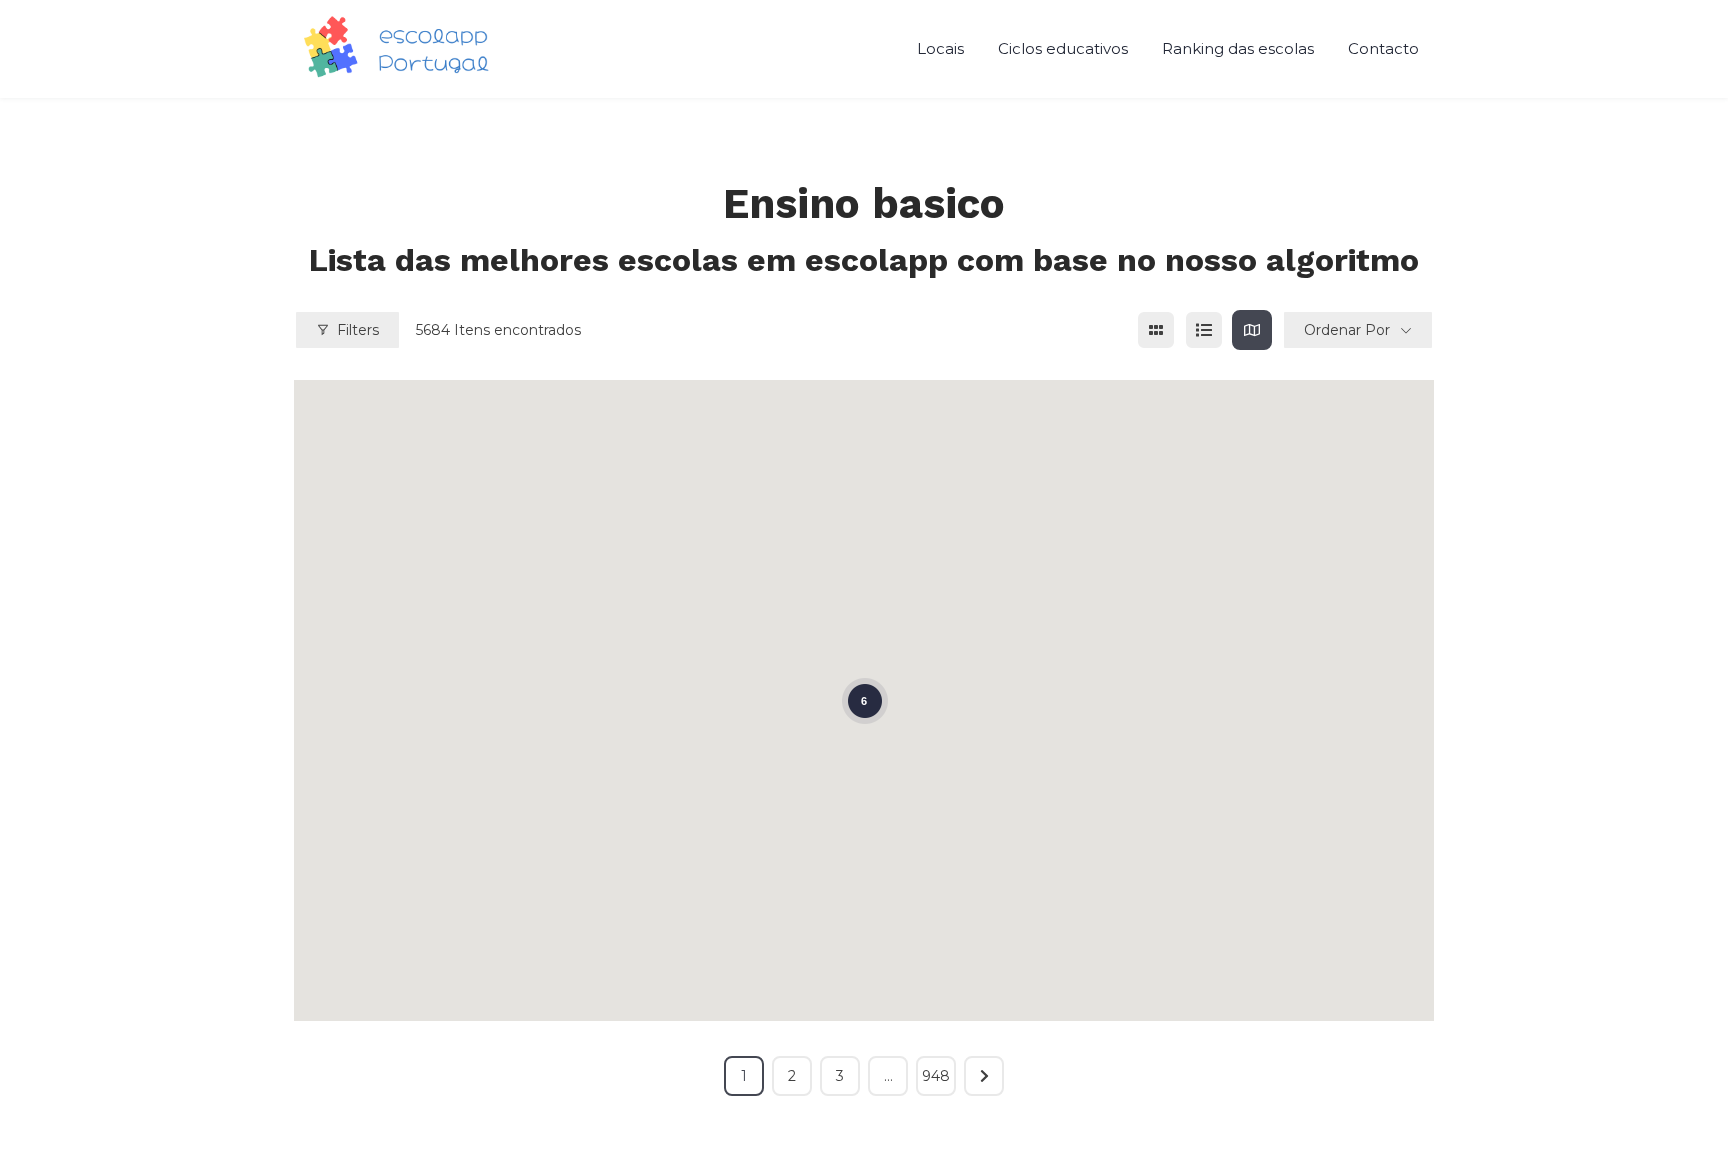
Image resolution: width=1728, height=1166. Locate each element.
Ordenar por (1347, 330)
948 (936, 1076)
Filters (358, 330)
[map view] (1252, 330)
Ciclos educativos (1063, 48)
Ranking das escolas (1238, 48)
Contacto (1383, 48)
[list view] (1204, 330)
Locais (940, 48)
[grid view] (1156, 330)
